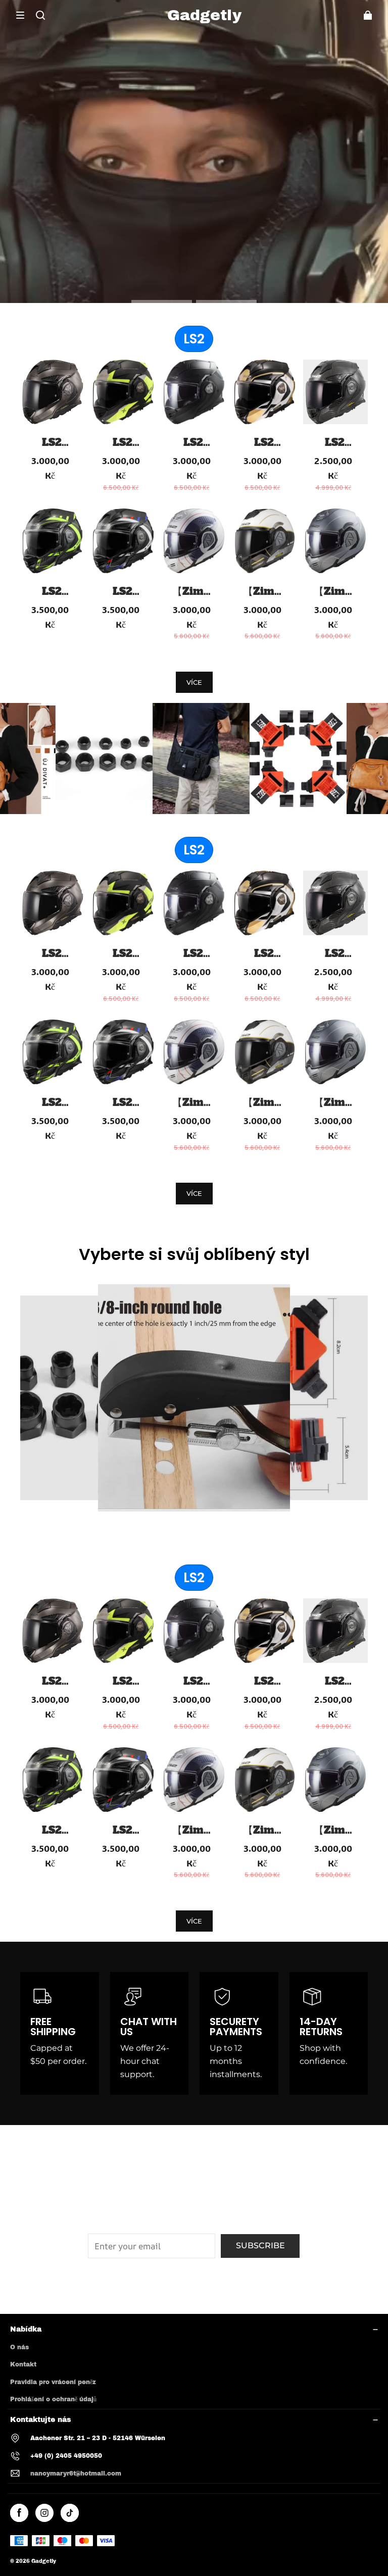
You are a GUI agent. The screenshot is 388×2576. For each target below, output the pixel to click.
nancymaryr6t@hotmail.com (76, 2473)
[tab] (162, 301)
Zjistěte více (192, 196)
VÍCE (194, 682)
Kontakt (23, 2364)
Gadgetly (44, 2561)
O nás (19, 2347)
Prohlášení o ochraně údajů (53, 2399)
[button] (20, 15)
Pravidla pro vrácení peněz (53, 2382)
